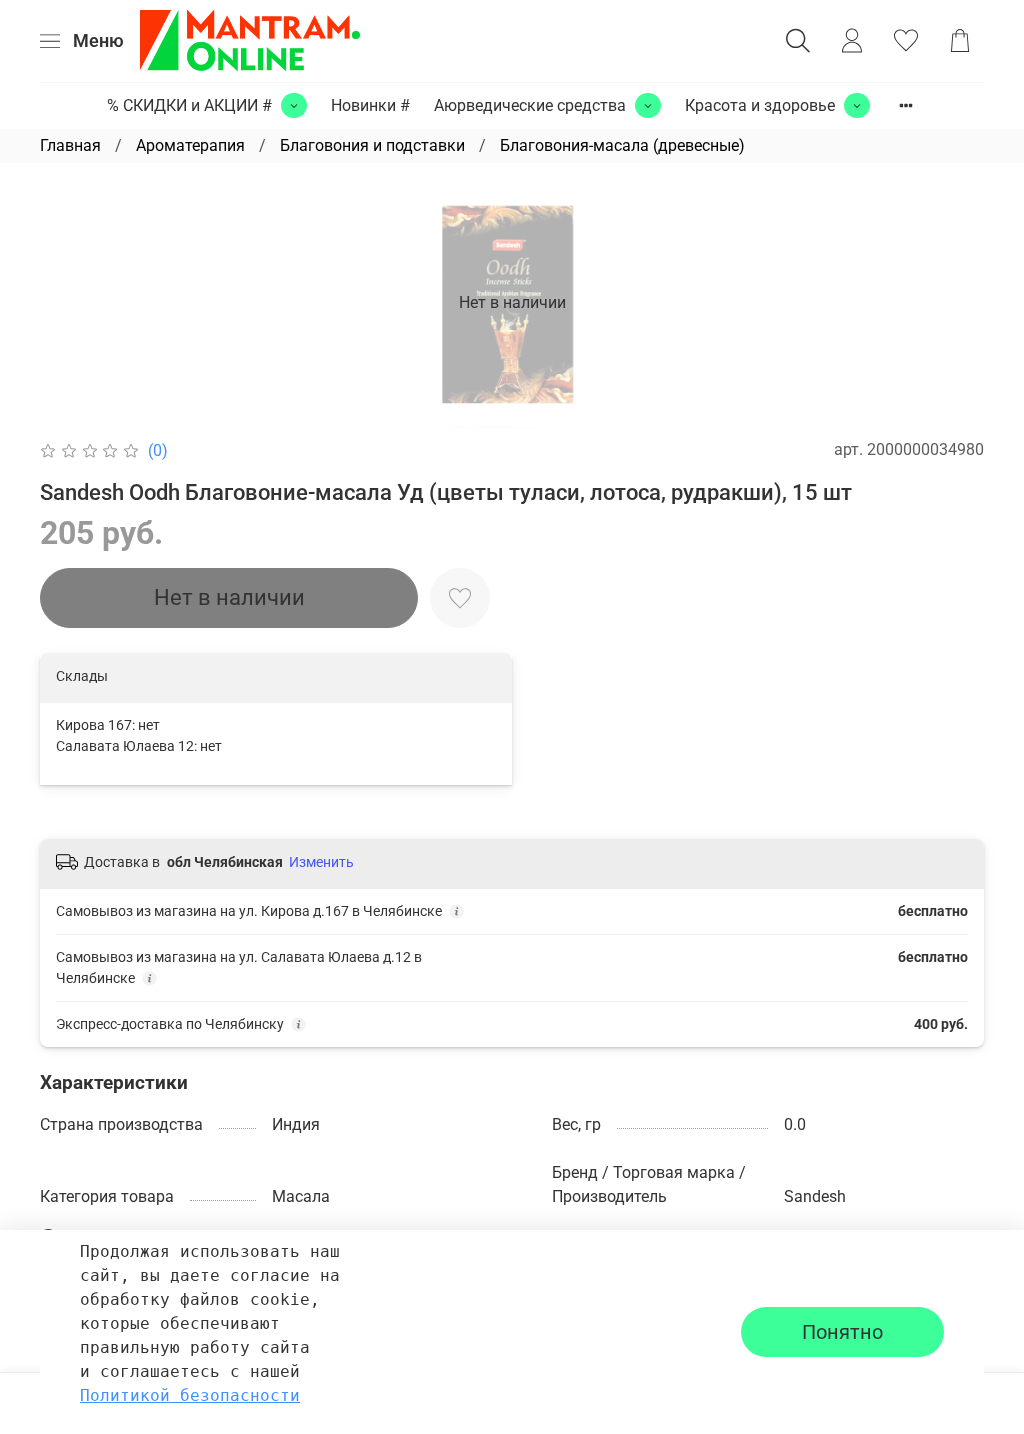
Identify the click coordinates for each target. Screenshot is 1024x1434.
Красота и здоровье (760, 105)
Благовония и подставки (372, 145)
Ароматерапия (190, 145)
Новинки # (370, 105)
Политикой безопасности (190, 1395)
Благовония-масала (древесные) (622, 145)
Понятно (842, 1332)
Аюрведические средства (530, 105)
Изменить (321, 862)
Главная (70, 145)
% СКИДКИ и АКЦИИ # (189, 105)
